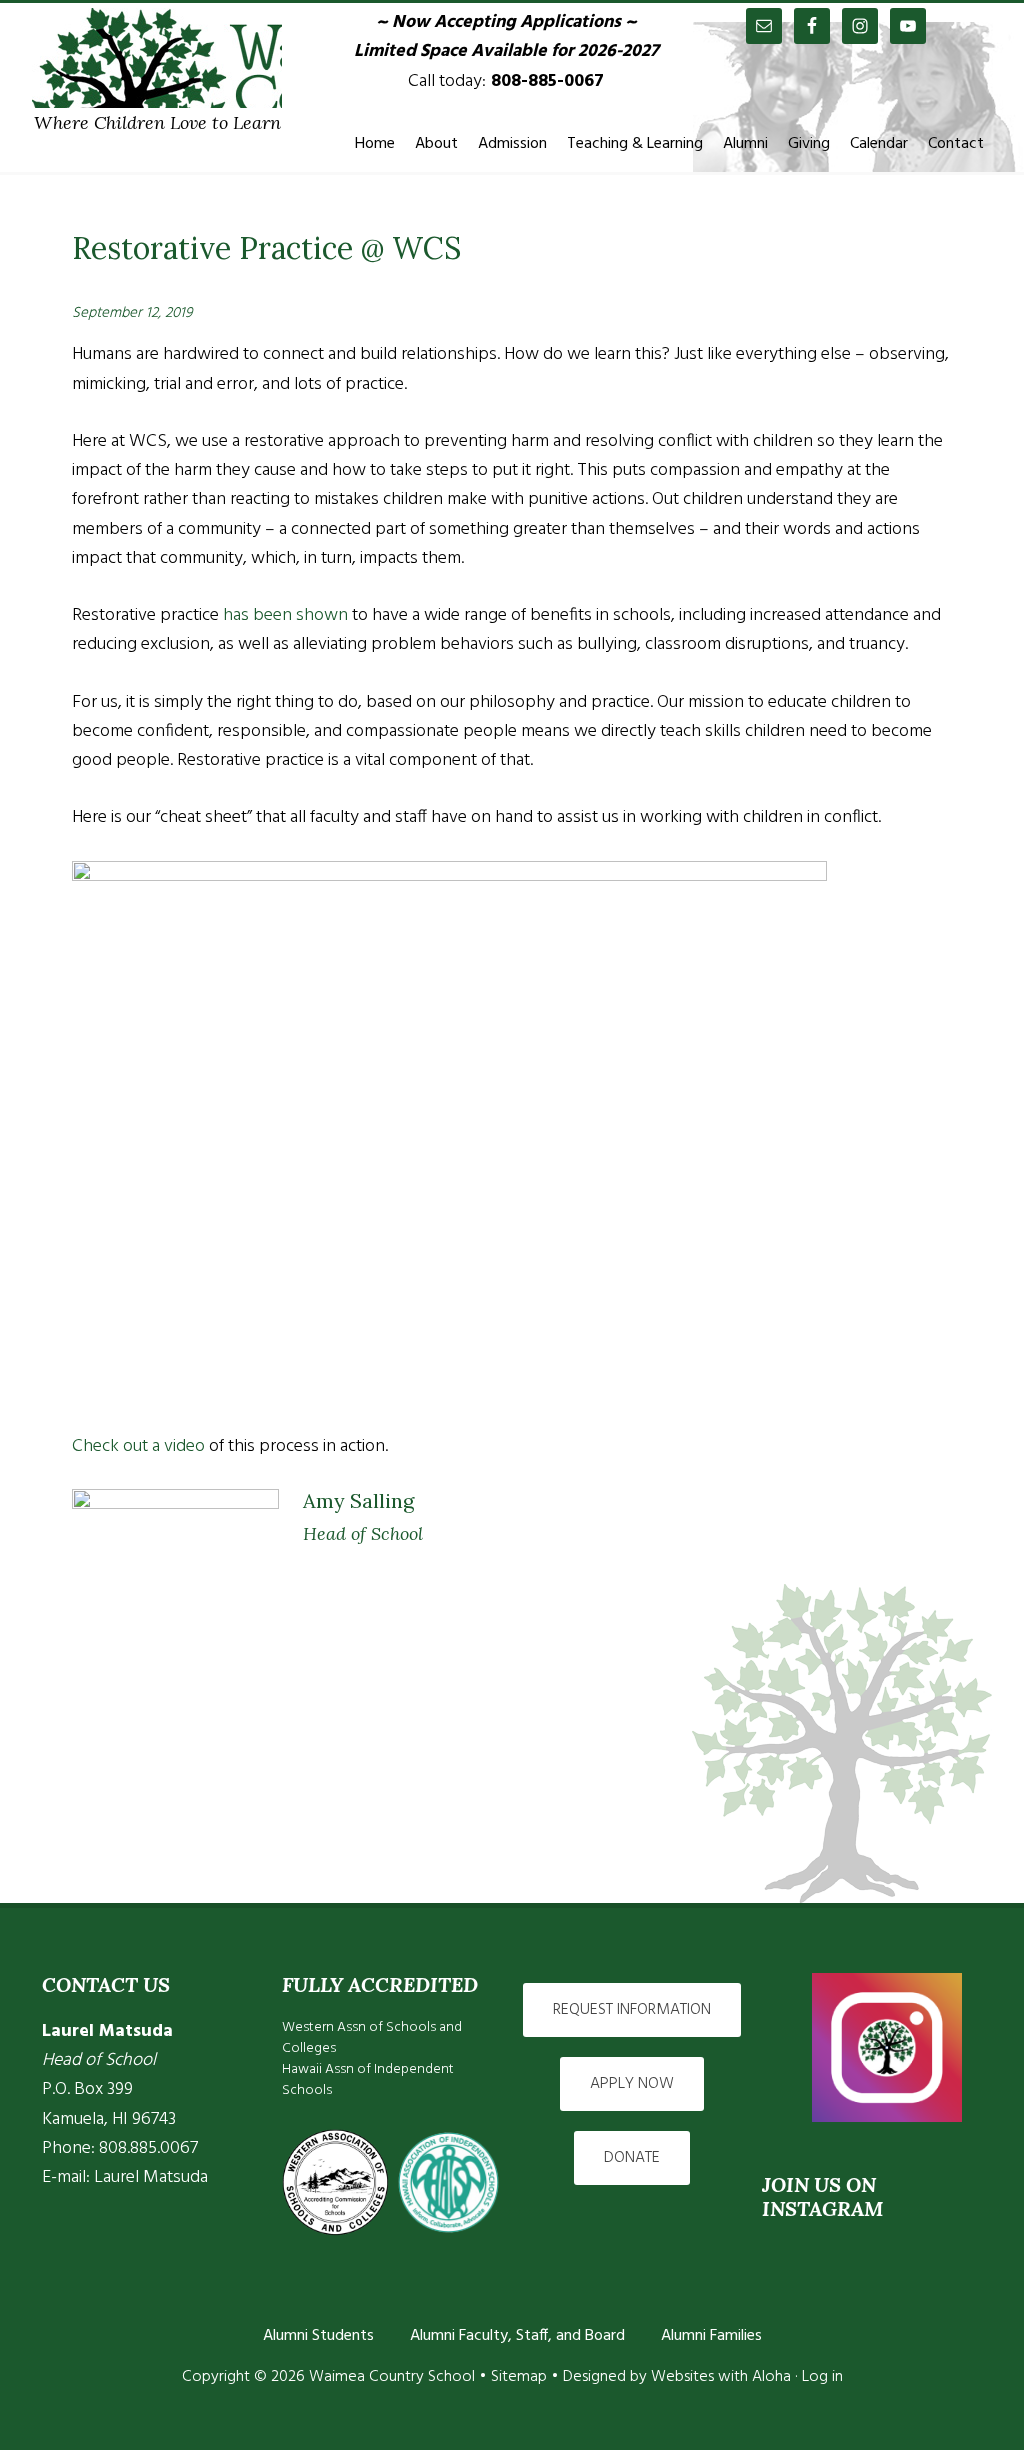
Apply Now (632, 2084)
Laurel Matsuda (151, 2177)
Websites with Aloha (721, 2377)
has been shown (285, 615)
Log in (822, 2377)
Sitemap (519, 2377)
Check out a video (138, 1446)
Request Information (632, 2010)
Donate (632, 2158)
